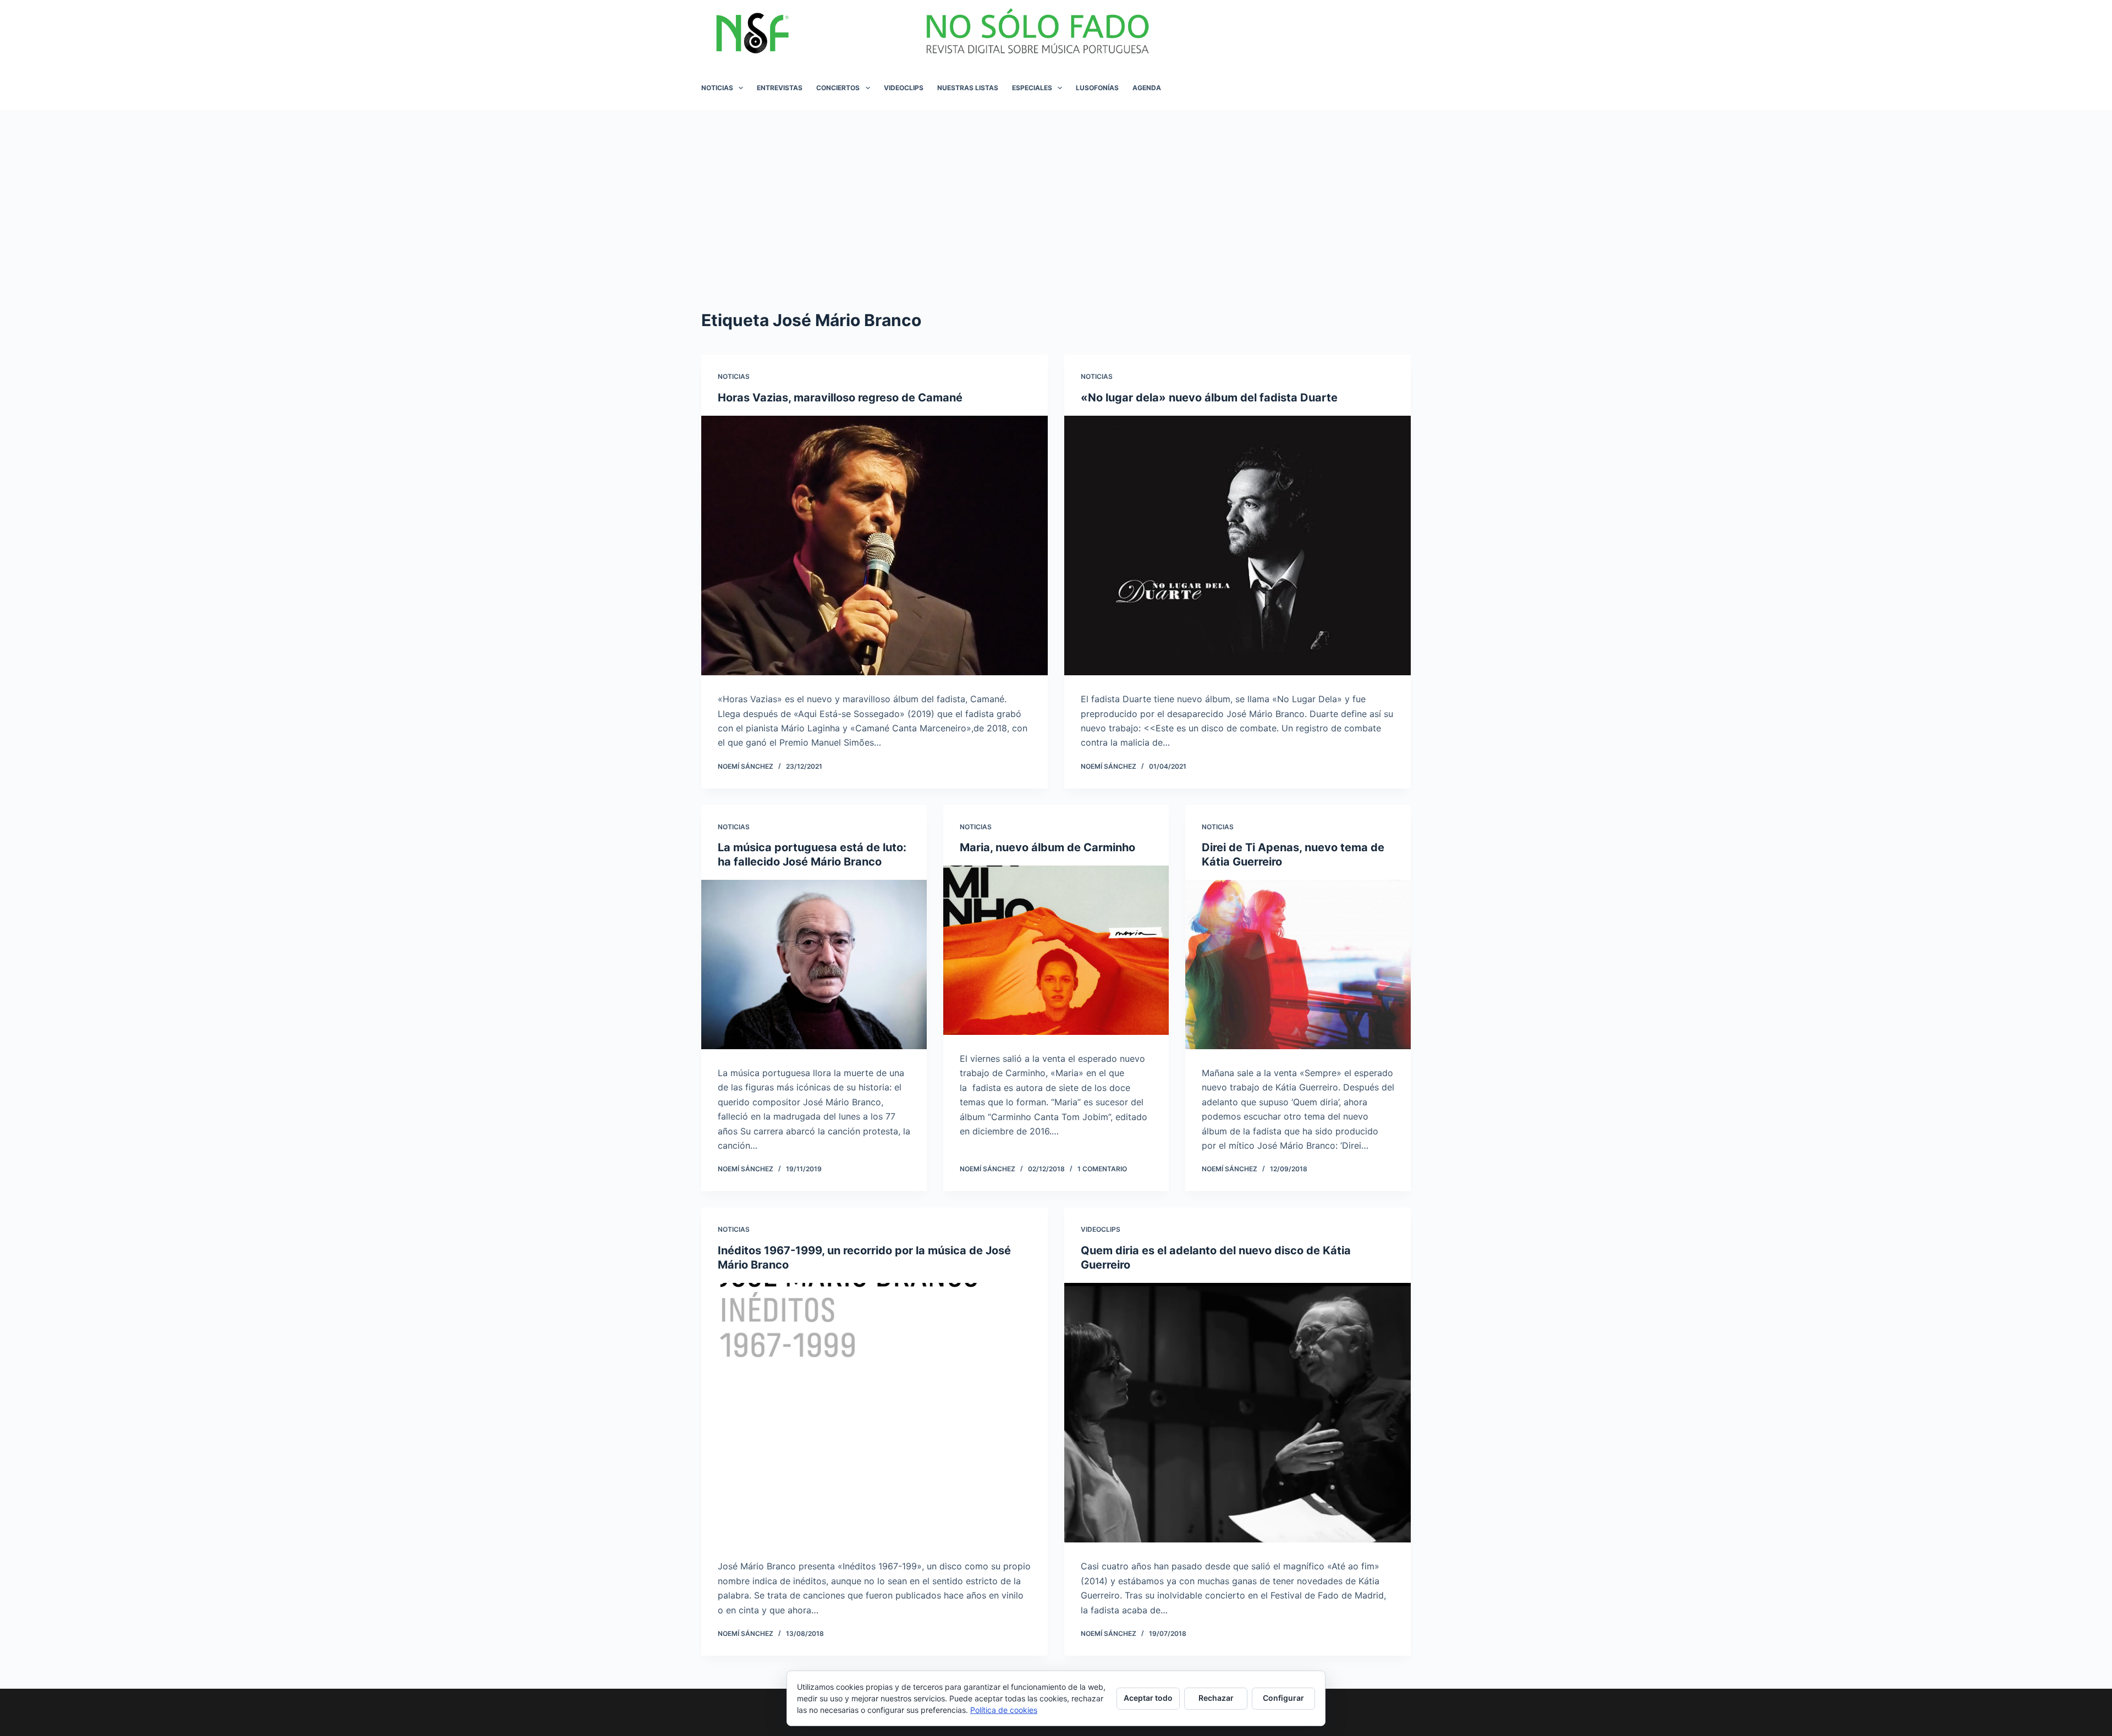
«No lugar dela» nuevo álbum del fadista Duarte (1209, 398)
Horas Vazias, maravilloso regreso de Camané (840, 398)
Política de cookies (1004, 1710)
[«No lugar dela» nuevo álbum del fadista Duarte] (1237, 546)
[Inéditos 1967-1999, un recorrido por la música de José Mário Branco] (875, 1413)
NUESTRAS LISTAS (968, 88)
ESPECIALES (1032, 88)
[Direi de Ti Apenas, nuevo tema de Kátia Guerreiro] (1298, 965)
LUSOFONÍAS (1097, 88)
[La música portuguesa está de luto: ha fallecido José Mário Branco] (814, 965)
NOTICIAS (717, 88)
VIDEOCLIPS (904, 88)
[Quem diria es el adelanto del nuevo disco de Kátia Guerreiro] (1237, 1413)
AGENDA (1147, 88)
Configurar (1283, 1698)
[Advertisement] (1056, 192)
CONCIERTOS (838, 88)
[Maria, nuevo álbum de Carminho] (1056, 950)
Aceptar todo (1148, 1698)
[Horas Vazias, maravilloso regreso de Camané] (875, 546)
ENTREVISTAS (780, 88)
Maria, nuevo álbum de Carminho (1047, 847)
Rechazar (1216, 1698)
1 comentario (1102, 1169)
